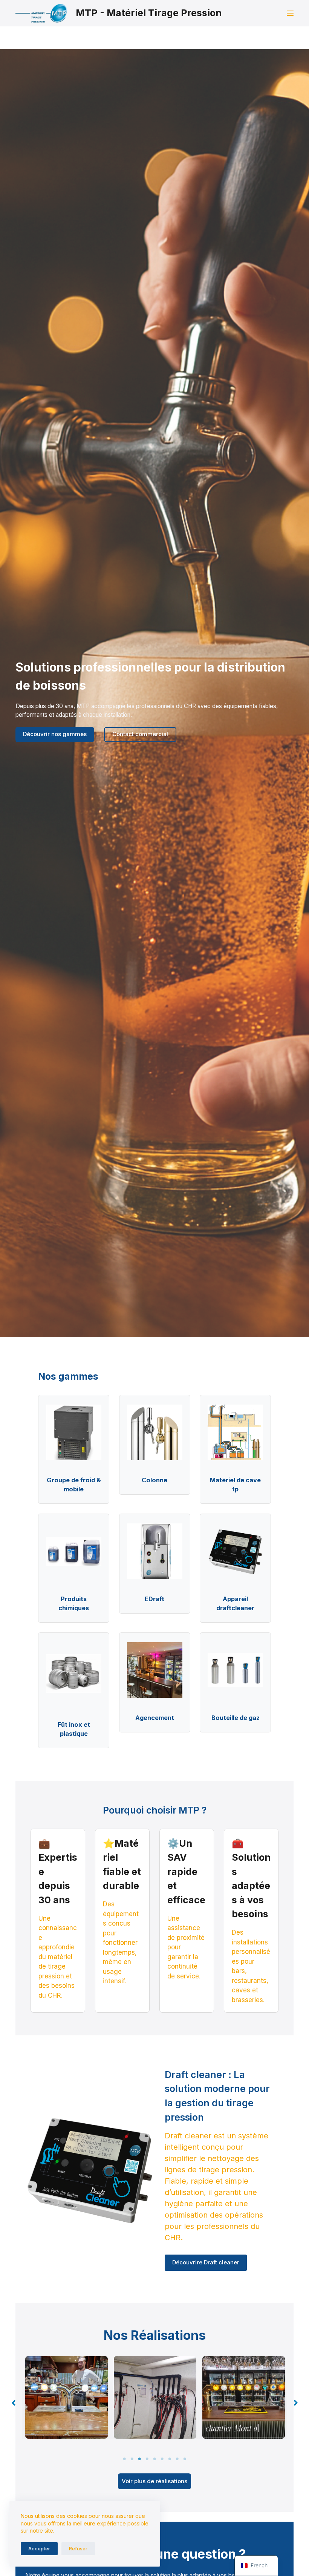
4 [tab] (147, 2459)
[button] (14, 2403)
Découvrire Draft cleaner (206, 2262)
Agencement (155, 1718)
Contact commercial (140, 734)
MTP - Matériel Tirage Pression (149, 13)
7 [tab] (170, 2459)
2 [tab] (132, 2459)
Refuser (78, 2548)
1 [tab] (124, 2459)
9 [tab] (185, 2459)
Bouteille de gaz (236, 1718)
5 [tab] (154, 2459)
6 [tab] (162, 2459)
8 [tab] (177, 2459)
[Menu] (290, 13)
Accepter (39, 2548)
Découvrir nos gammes (55, 734)
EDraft (154, 1599)
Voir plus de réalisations (154, 2481)
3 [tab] (139, 2459)
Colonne (154, 1480)
